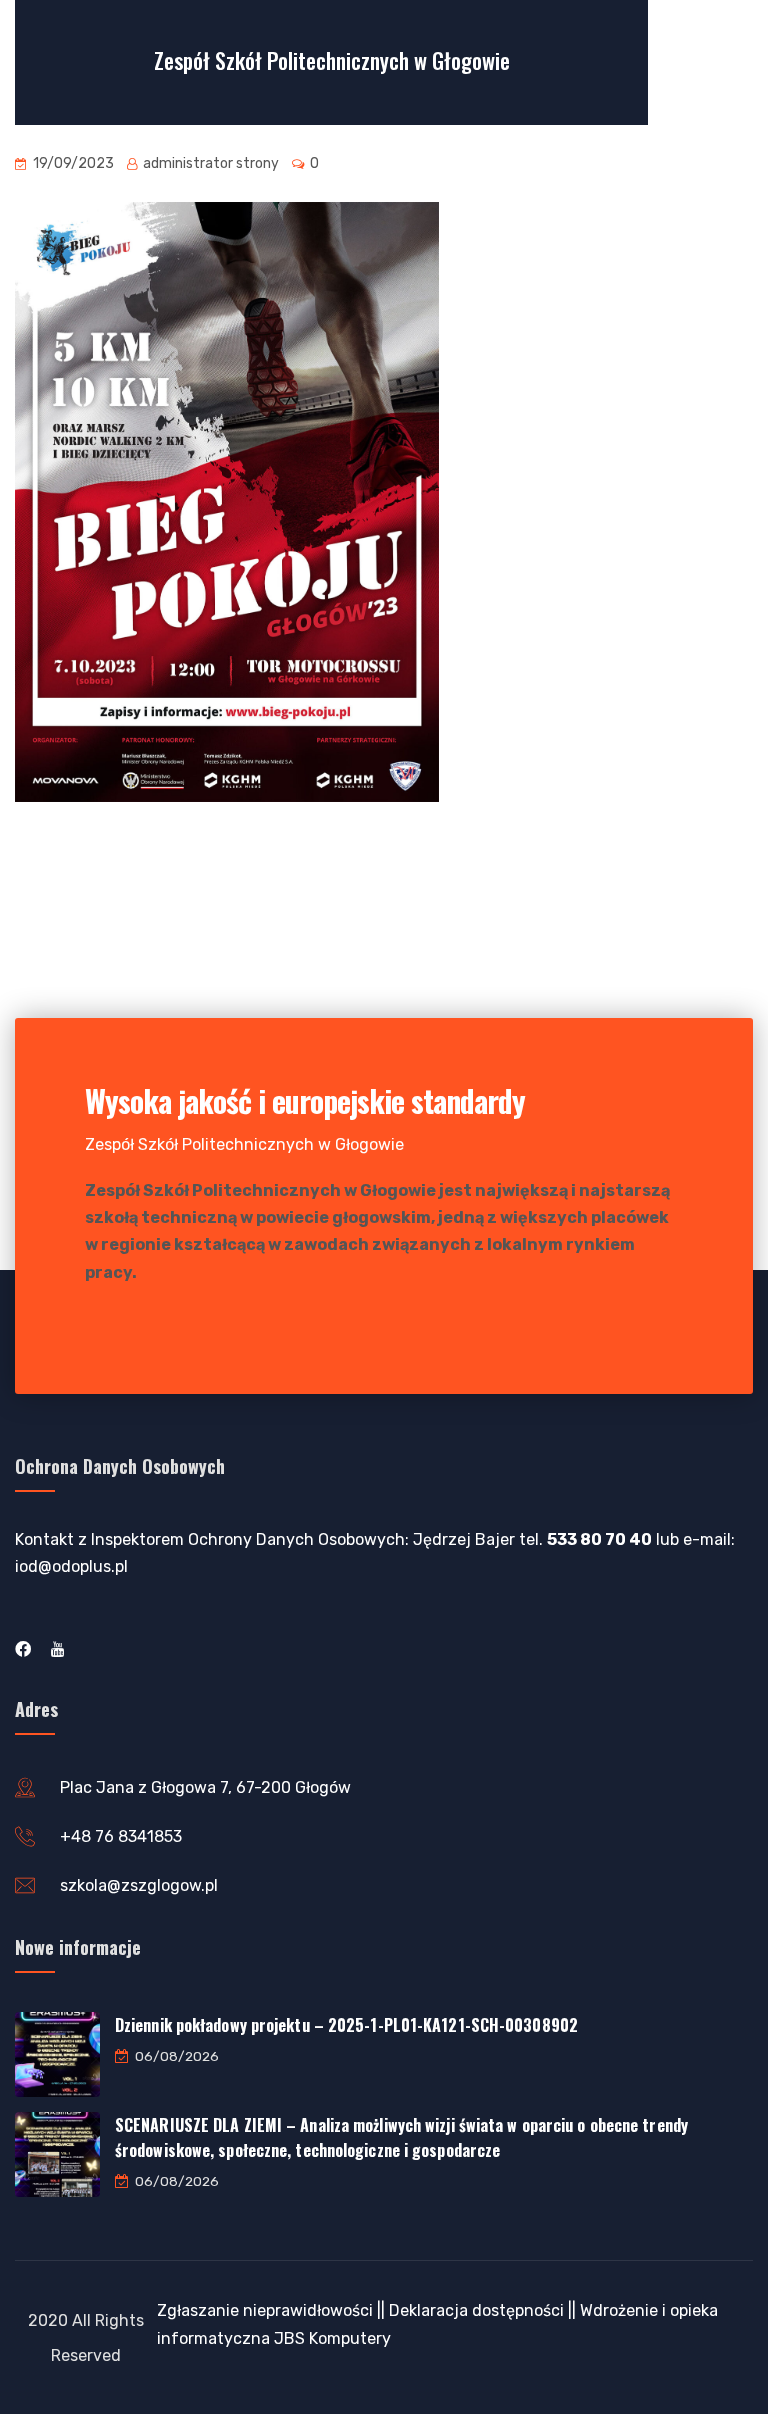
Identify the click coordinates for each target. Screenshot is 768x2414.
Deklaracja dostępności (476, 2310)
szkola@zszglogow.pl (139, 1885)
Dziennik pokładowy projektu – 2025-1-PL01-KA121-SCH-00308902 (346, 2025)
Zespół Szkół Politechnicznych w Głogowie (332, 60)
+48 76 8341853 (121, 1836)
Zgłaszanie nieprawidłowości (265, 2310)
